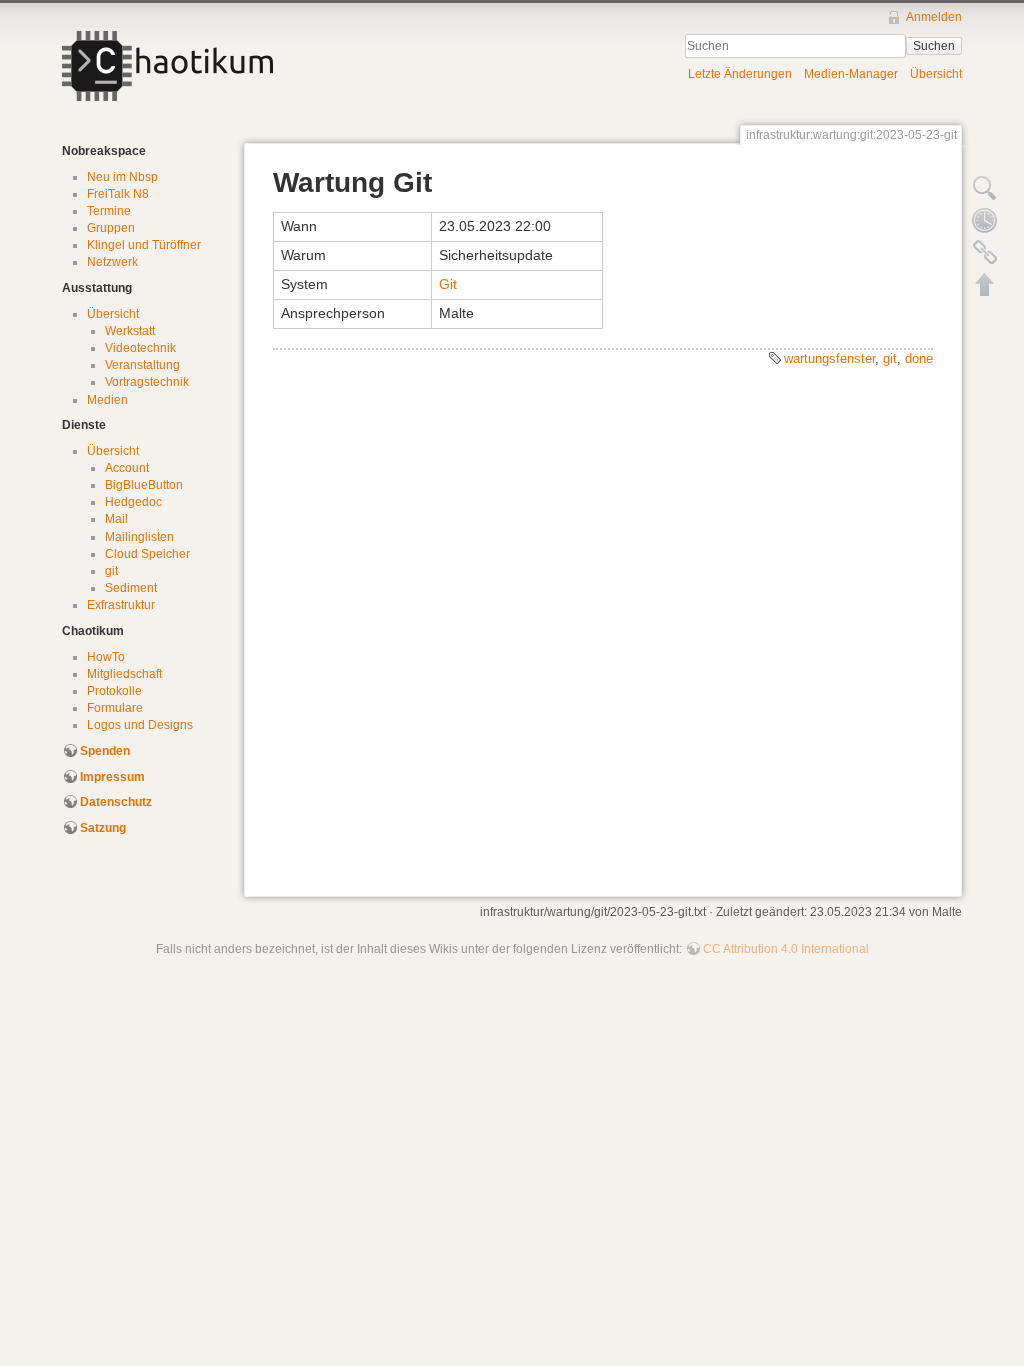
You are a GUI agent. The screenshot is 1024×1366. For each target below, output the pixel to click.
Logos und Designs (140, 725)
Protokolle (114, 691)
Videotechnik (140, 348)
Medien (107, 400)
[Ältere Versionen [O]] (985, 220)
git (111, 571)
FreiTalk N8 (118, 194)
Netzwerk (112, 262)
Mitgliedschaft (124, 674)
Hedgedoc (133, 502)
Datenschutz (116, 802)
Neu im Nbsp (122, 177)
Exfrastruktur (121, 605)
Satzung (103, 828)
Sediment (131, 588)
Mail (116, 519)
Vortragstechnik (147, 382)
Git (448, 284)
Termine (109, 211)
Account (127, 468)
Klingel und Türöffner (144, 245)
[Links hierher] (985, 252)
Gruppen (111, 228)
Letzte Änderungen (740, 74)
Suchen (934, 46)
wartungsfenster (829, 358)
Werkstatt (130, 331)
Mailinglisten (139, 537)
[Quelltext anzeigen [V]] (985, 188)
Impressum (112, 777)
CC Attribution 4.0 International (786, 949)
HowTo (106, 657)
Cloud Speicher (147, 554)
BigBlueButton (144, 485)
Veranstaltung (142, 365)
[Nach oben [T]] (985, 284)
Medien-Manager (851, 74)
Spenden (105, 751)
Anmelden (934, 17)
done (919, 358)
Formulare (115, 708)
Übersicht (936, 74)
